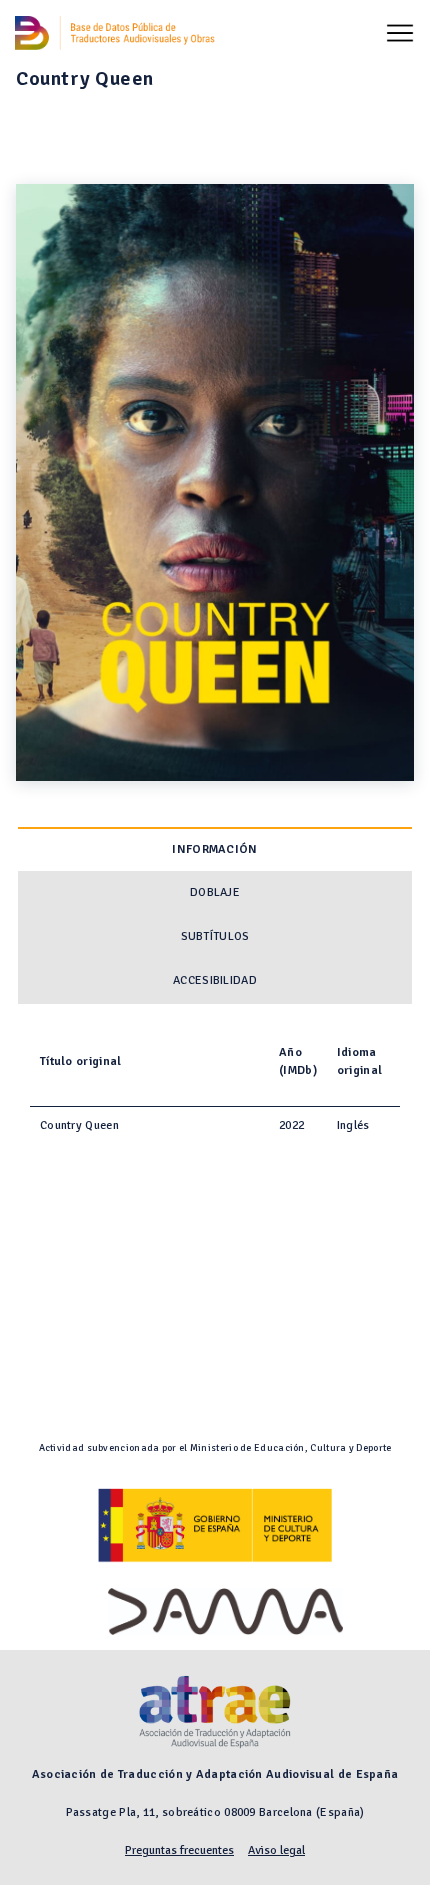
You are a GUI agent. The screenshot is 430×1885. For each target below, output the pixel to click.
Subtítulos (215, 936)
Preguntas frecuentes (179, 1850)
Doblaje (215, 892)
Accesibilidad (215, 980)
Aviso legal (276, 1850)
